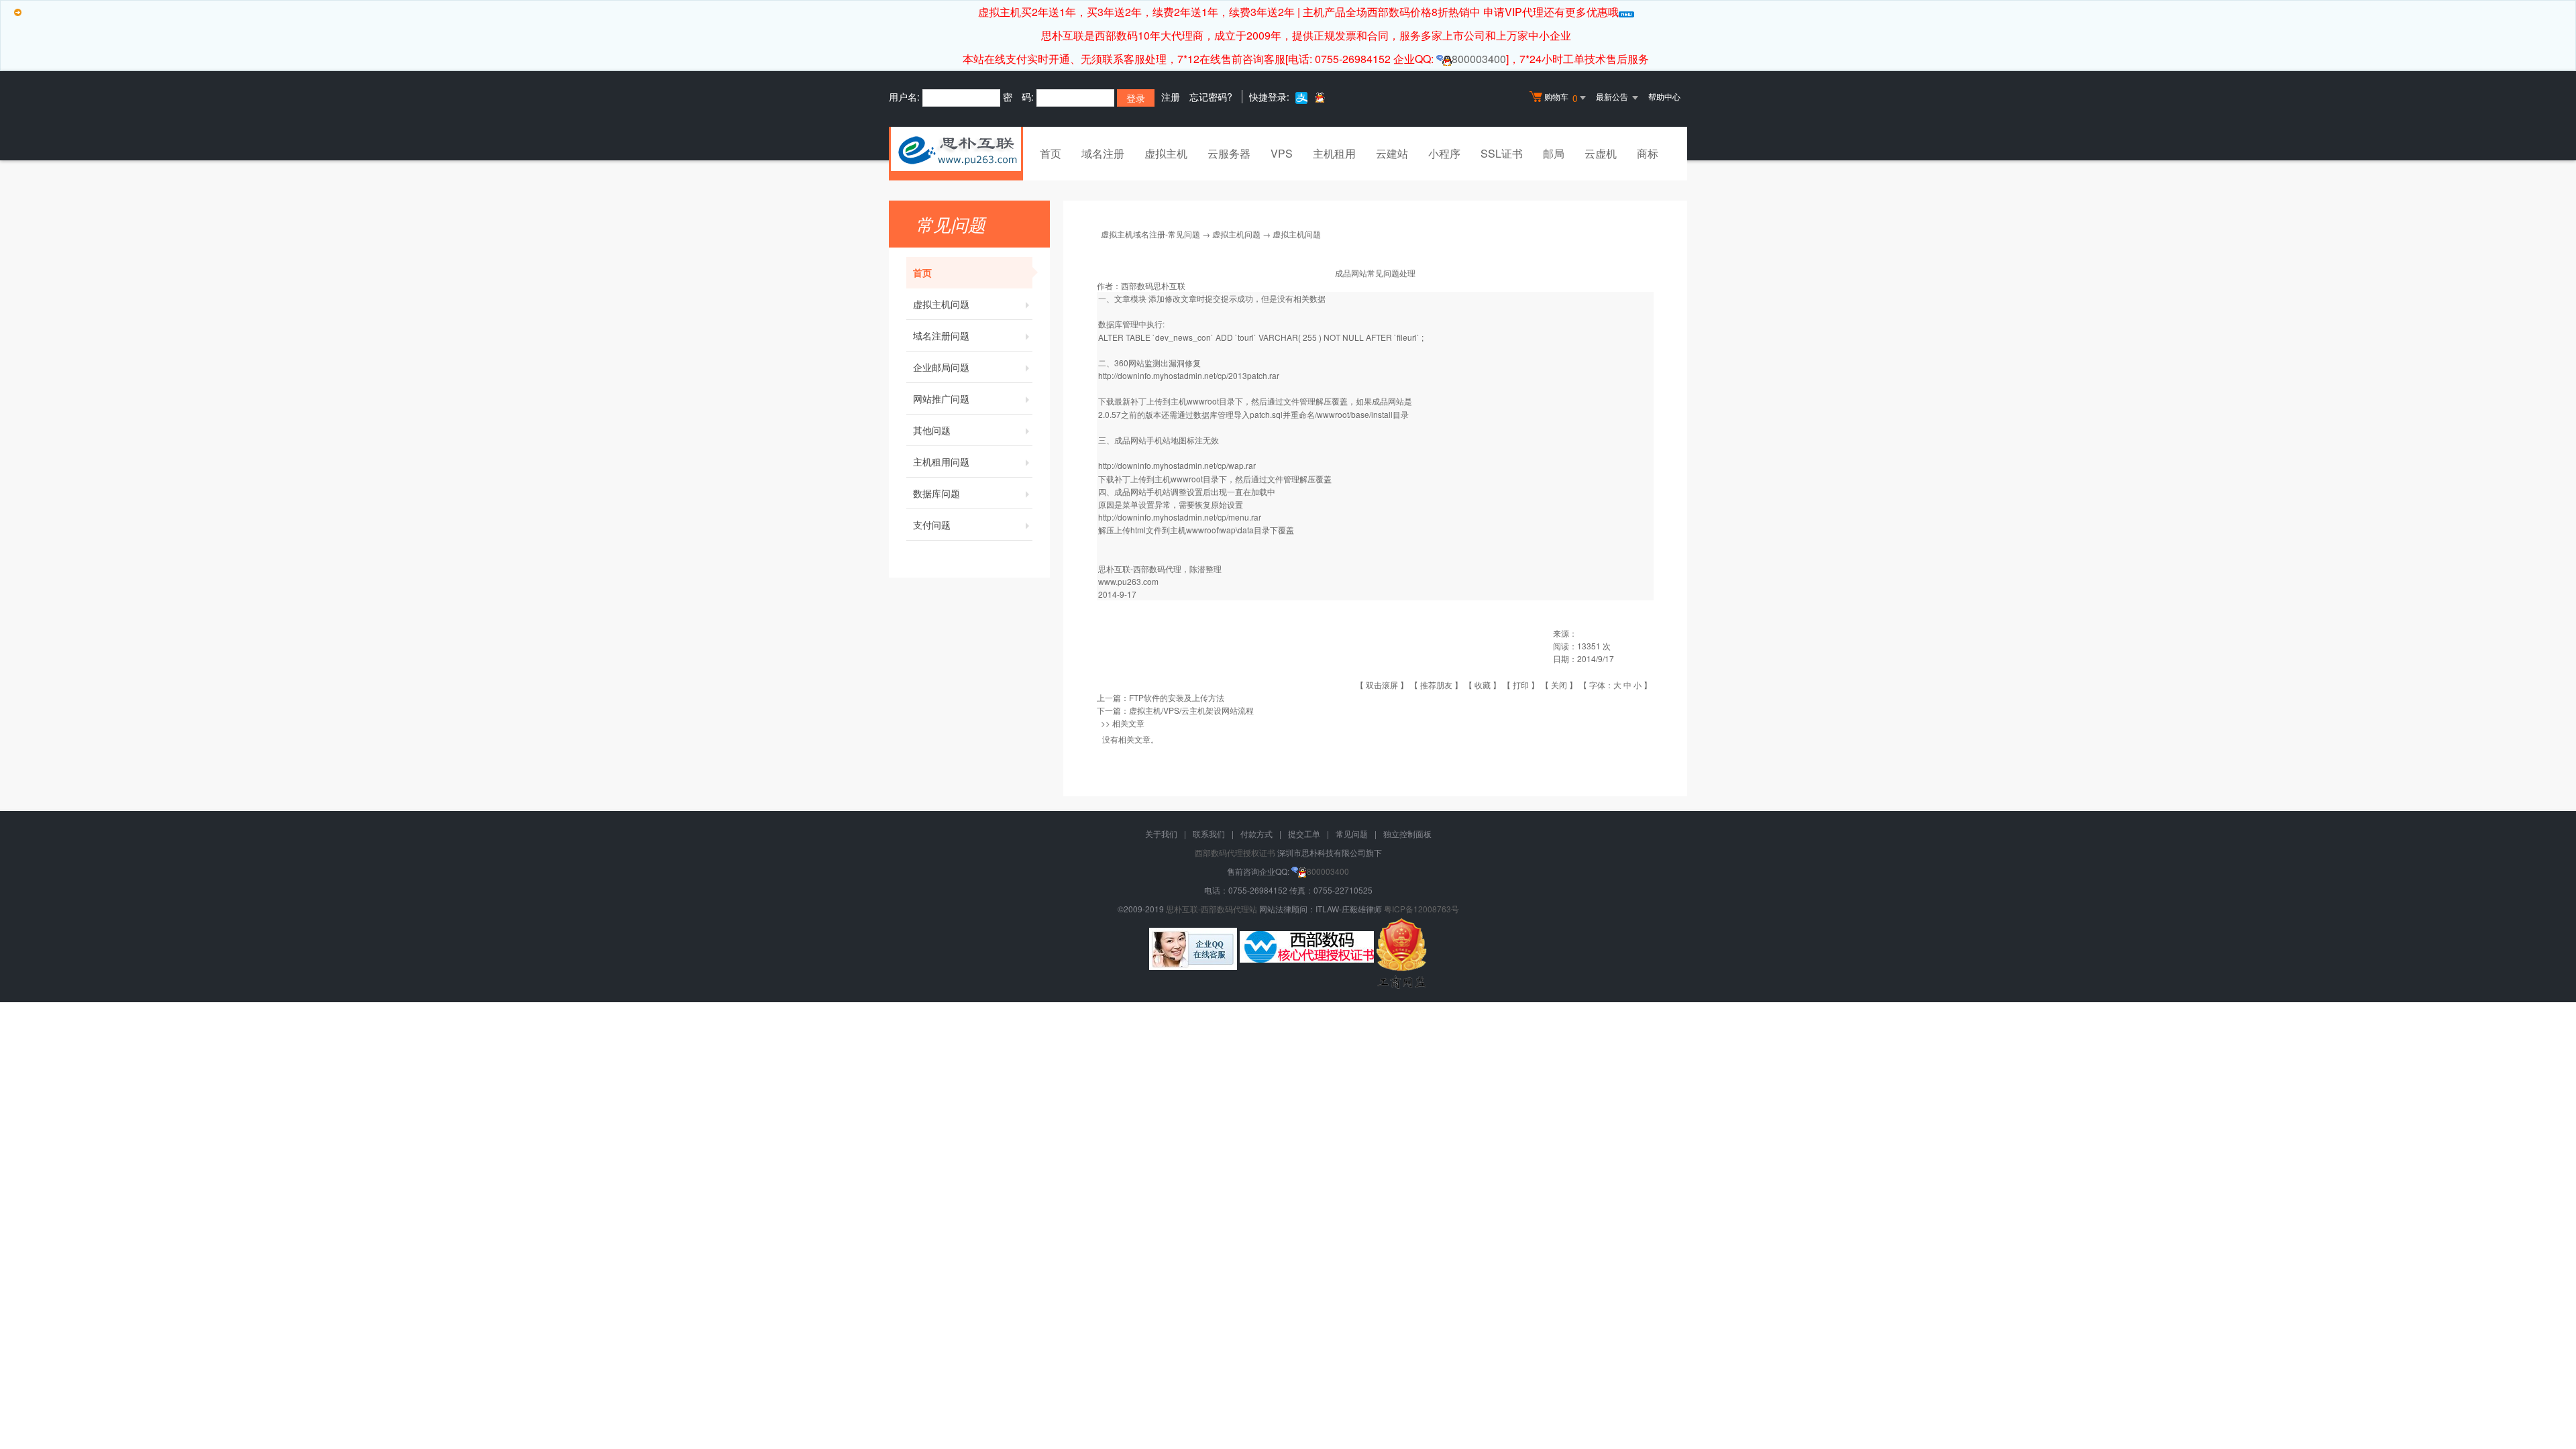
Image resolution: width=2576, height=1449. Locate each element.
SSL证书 (1502, 153)
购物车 (1561, 98)
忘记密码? (1211, 97)
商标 (1648, 153)
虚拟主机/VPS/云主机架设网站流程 (1191, 710)
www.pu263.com (1128, 581)
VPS (1282, 153)
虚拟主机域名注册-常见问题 (1150, 234)
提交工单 (1304, 834)
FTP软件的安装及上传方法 (1177, 697)
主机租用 (1334, 153)
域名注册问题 (941, 335)
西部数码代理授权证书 (1235, 852)
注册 (1171, 97)
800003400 (1479, 59)
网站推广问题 (941, 398)
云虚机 (1601, 153)
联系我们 (1209, 834)
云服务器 (1229, 153)
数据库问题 (936, 493)
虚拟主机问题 (941, 304)
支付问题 (932, 525)
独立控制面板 (1407, 834)
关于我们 (1161, 834)
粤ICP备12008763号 (1421, 909)
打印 (1521, 685)
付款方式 (1256, 834)
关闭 (1559, 685)
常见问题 (1352, 834)
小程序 (1444, 153)
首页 (1051, 153)
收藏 (1483, 685)
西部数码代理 (1157, 569)
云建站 (1392, 153)
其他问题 (932, 430)
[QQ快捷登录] (1319, 97)
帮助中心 (1664, 96)
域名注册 (1103, 153)
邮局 (1554, 153)
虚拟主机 (1166, 153)
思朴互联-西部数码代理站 (1212, 909)
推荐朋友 (1436, 685)
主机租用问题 (941, 462)
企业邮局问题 (941, 367)
